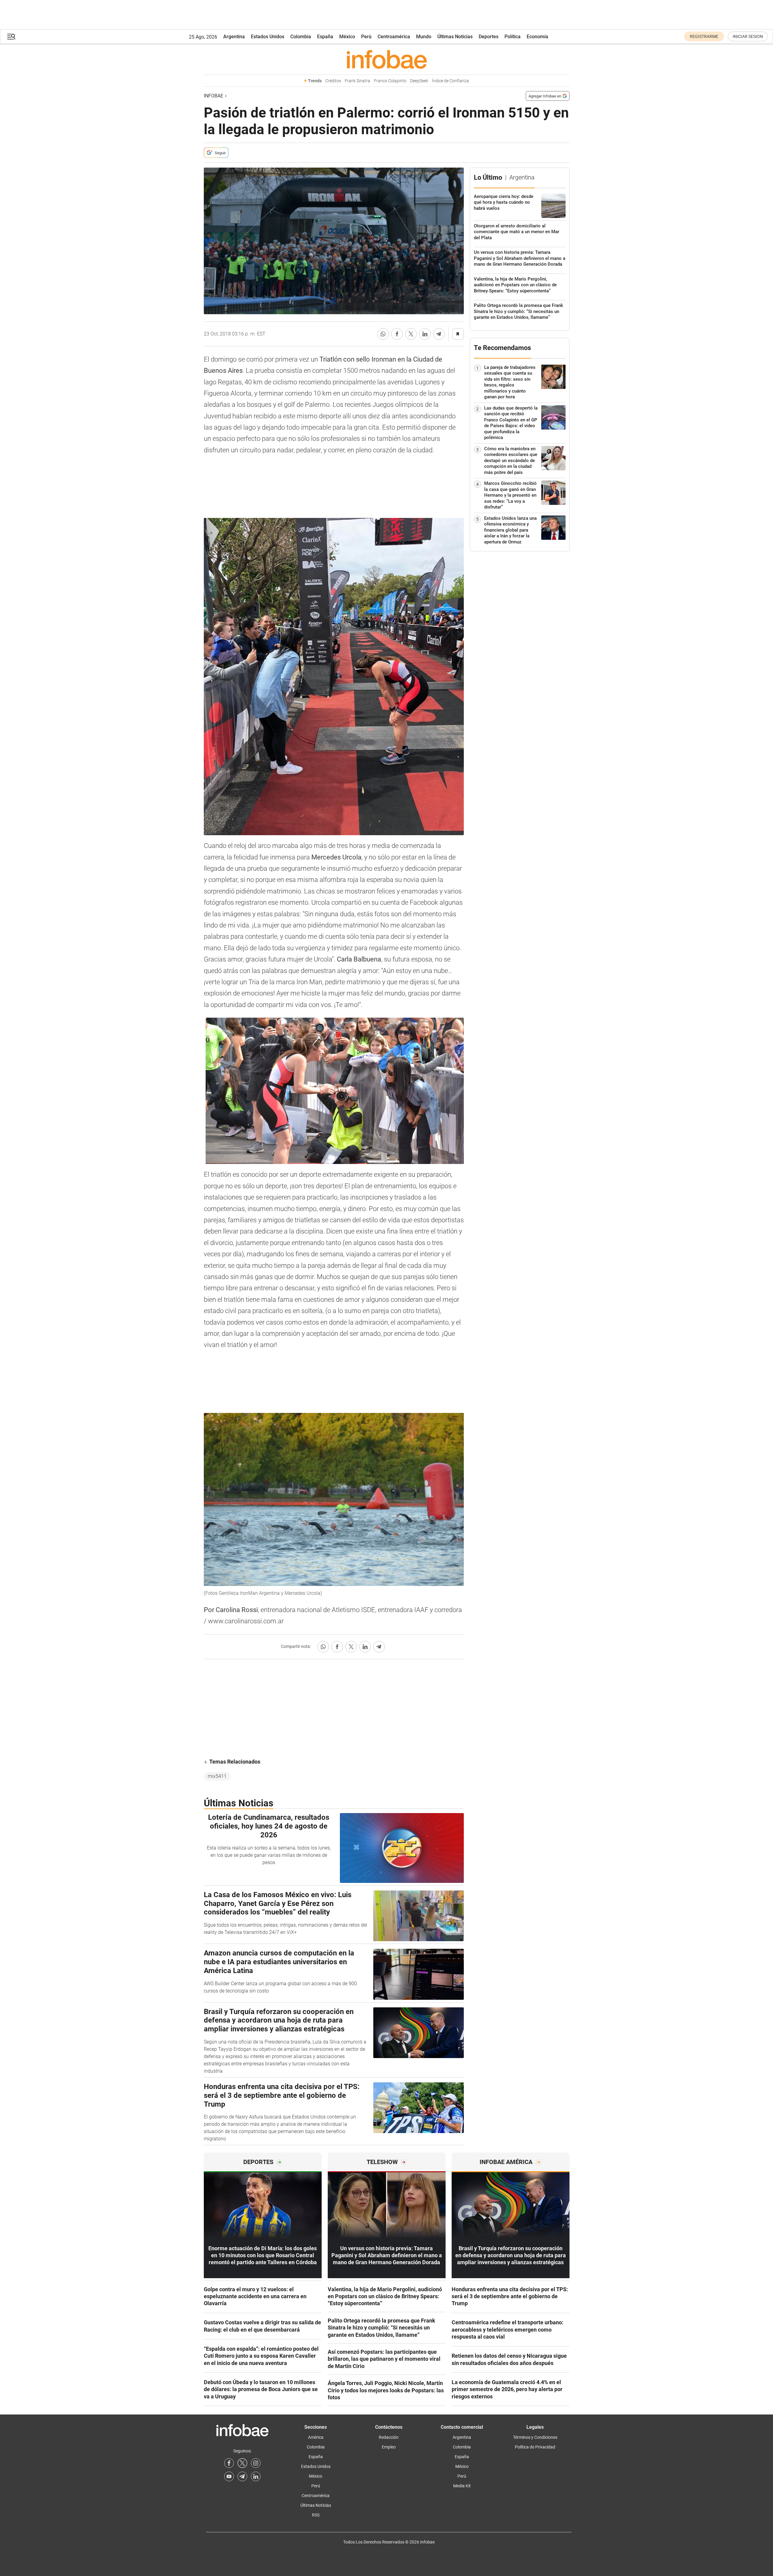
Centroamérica (394, 37)
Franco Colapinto (390, 81)
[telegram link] (242, 2476)
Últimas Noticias (455, 37)
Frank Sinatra (357, 81)
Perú (366, 37)
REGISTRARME (704, 36)
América (316, 2437)
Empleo (389, 2447)
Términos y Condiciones (535, 2437)
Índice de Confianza (450, 81)
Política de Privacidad (535, 2447)
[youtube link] (229, 2476)
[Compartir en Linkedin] (425, 334)
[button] (11, 37)
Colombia (301, 37)
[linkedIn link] (256, 2476)
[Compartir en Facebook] (397, 334)
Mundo (424, 37)
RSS (316, 2515)
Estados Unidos (268, 37)
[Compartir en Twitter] (411, 334)
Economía (537, 37)
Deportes (489, 37)
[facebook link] (229, 2463)
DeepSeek (419, 81)
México (347, 37)
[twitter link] (242, 2463)
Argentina (234, 37)
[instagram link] (256, 2463)
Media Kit (462, 2486)
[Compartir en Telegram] (439, 334)
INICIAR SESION (748, 36)
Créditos (333, 81)
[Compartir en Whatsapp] (383, 334)
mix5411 (217, 1776)
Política (513, 37)
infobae (214, 96)
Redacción (389, 2437)
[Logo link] (387, 59)
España (325, 37)
